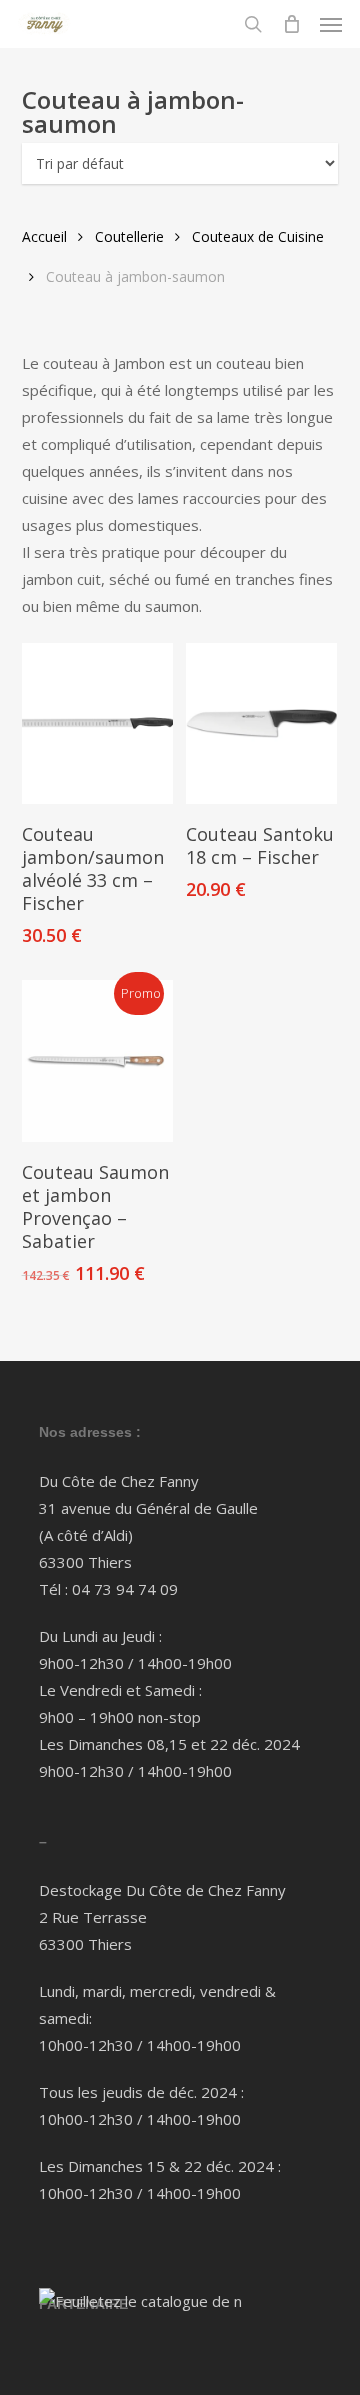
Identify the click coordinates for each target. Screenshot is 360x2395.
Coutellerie (129, 236)
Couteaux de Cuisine (258, 236)
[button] (331, 24)
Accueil (44, 236)
